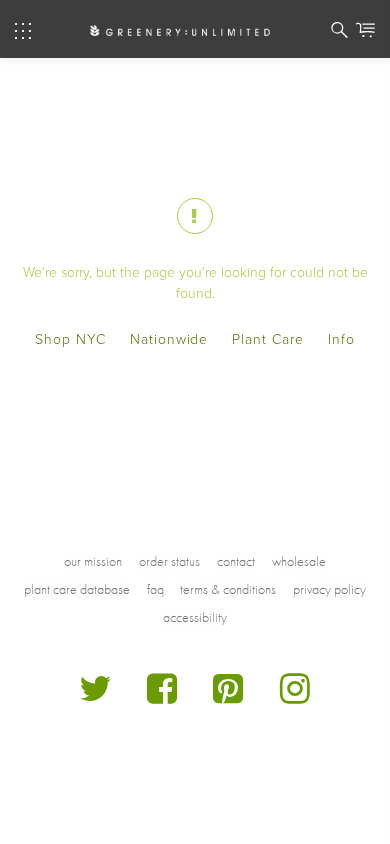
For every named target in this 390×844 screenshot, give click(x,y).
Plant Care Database (77, 589)
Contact (236, 561)
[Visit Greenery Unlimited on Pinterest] (228, 696)
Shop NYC (70, 339)
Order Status (169, 561)
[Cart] (365, 33)
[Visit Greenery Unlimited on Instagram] (295, 696)
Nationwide (169, 339)
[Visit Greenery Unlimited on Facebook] (162, 696)
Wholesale (299, 561)
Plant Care (268, 339)
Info (341, 339)
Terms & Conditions (228, 589)
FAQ (155, 589)
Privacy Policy (329, 589)
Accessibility (195, 617)
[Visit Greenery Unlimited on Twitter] (95, 696)
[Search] (339, 33)
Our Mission (93, 561)
